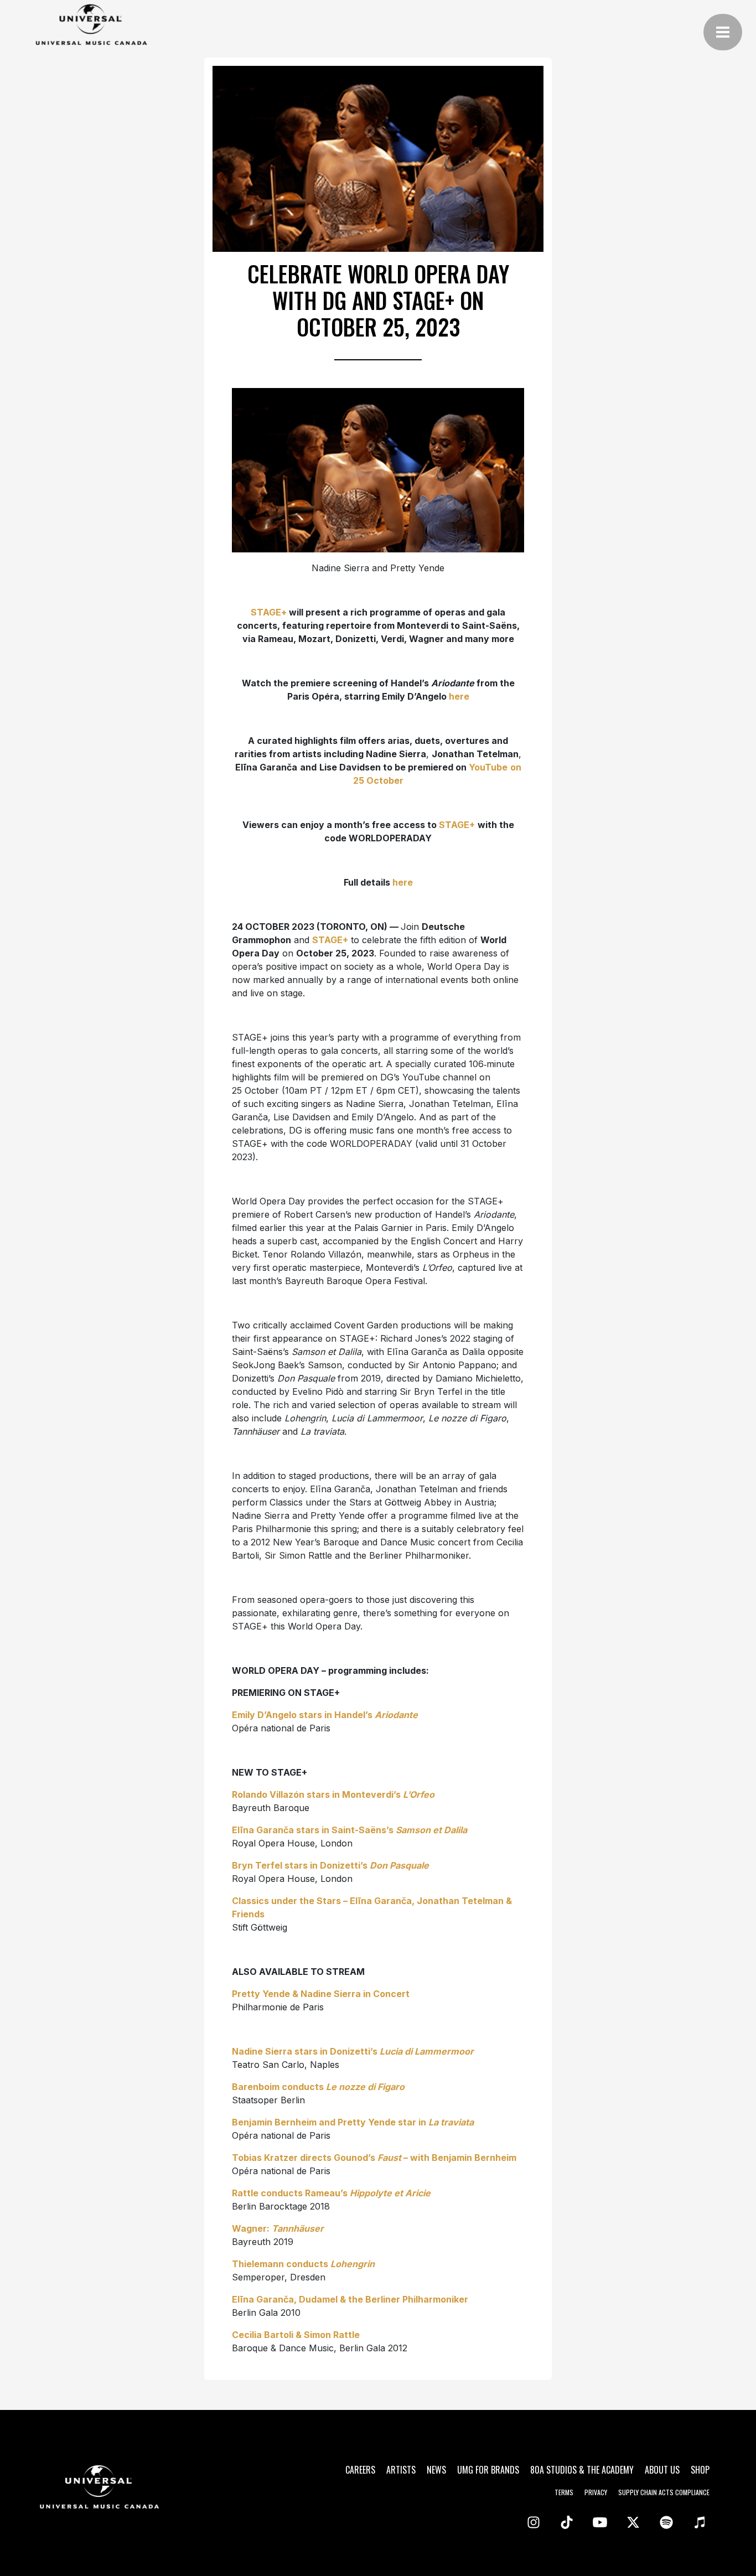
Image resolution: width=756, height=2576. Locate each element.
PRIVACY (596, 2492)
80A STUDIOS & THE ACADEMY (582, 2470)
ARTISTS (401, 2470)
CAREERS (360, 2470)
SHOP (700, 2470)
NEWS (436, 2470)
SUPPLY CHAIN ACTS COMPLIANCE (664, 2492)
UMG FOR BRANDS (488, 2470)
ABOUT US (662, 2470)
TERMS (564, 2492)
